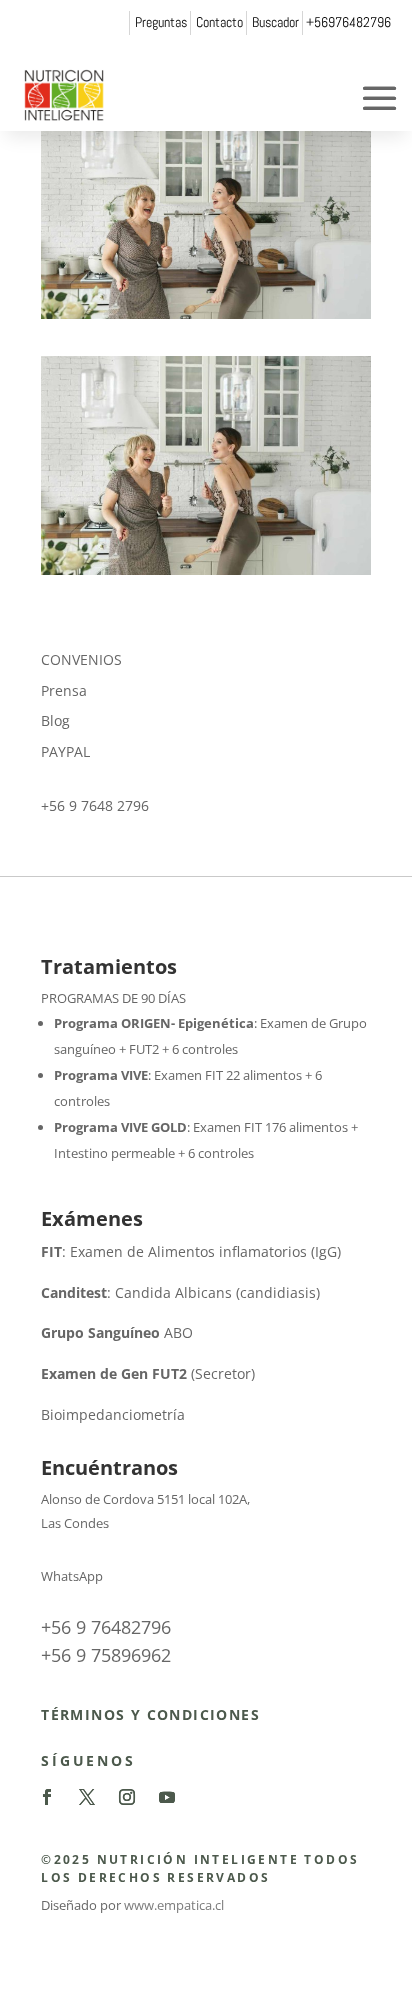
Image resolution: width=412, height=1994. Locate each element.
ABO (117, 1332)
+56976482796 (348, 22)
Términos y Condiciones (150, 1714)
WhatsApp (72, 1576)
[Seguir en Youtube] (167, 1797)
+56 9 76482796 (106, 1627)
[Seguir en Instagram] (127, 1797)
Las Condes (75, 1523)
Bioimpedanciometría (113, 1414)
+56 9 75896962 (106, 1655)
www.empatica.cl (174, 1905)
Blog (55, 720)
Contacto (219, 22)
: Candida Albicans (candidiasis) (180, 1292)
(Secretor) (148, 1373)
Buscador (275, 22)
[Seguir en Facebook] (47, 1797)
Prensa (64, 690)
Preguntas (161, 22)
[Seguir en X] (87, 1797)
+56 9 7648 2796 (95, 805)
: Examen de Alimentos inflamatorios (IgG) (191, 1251)
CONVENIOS (81, 659)
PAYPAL (65, 751)
